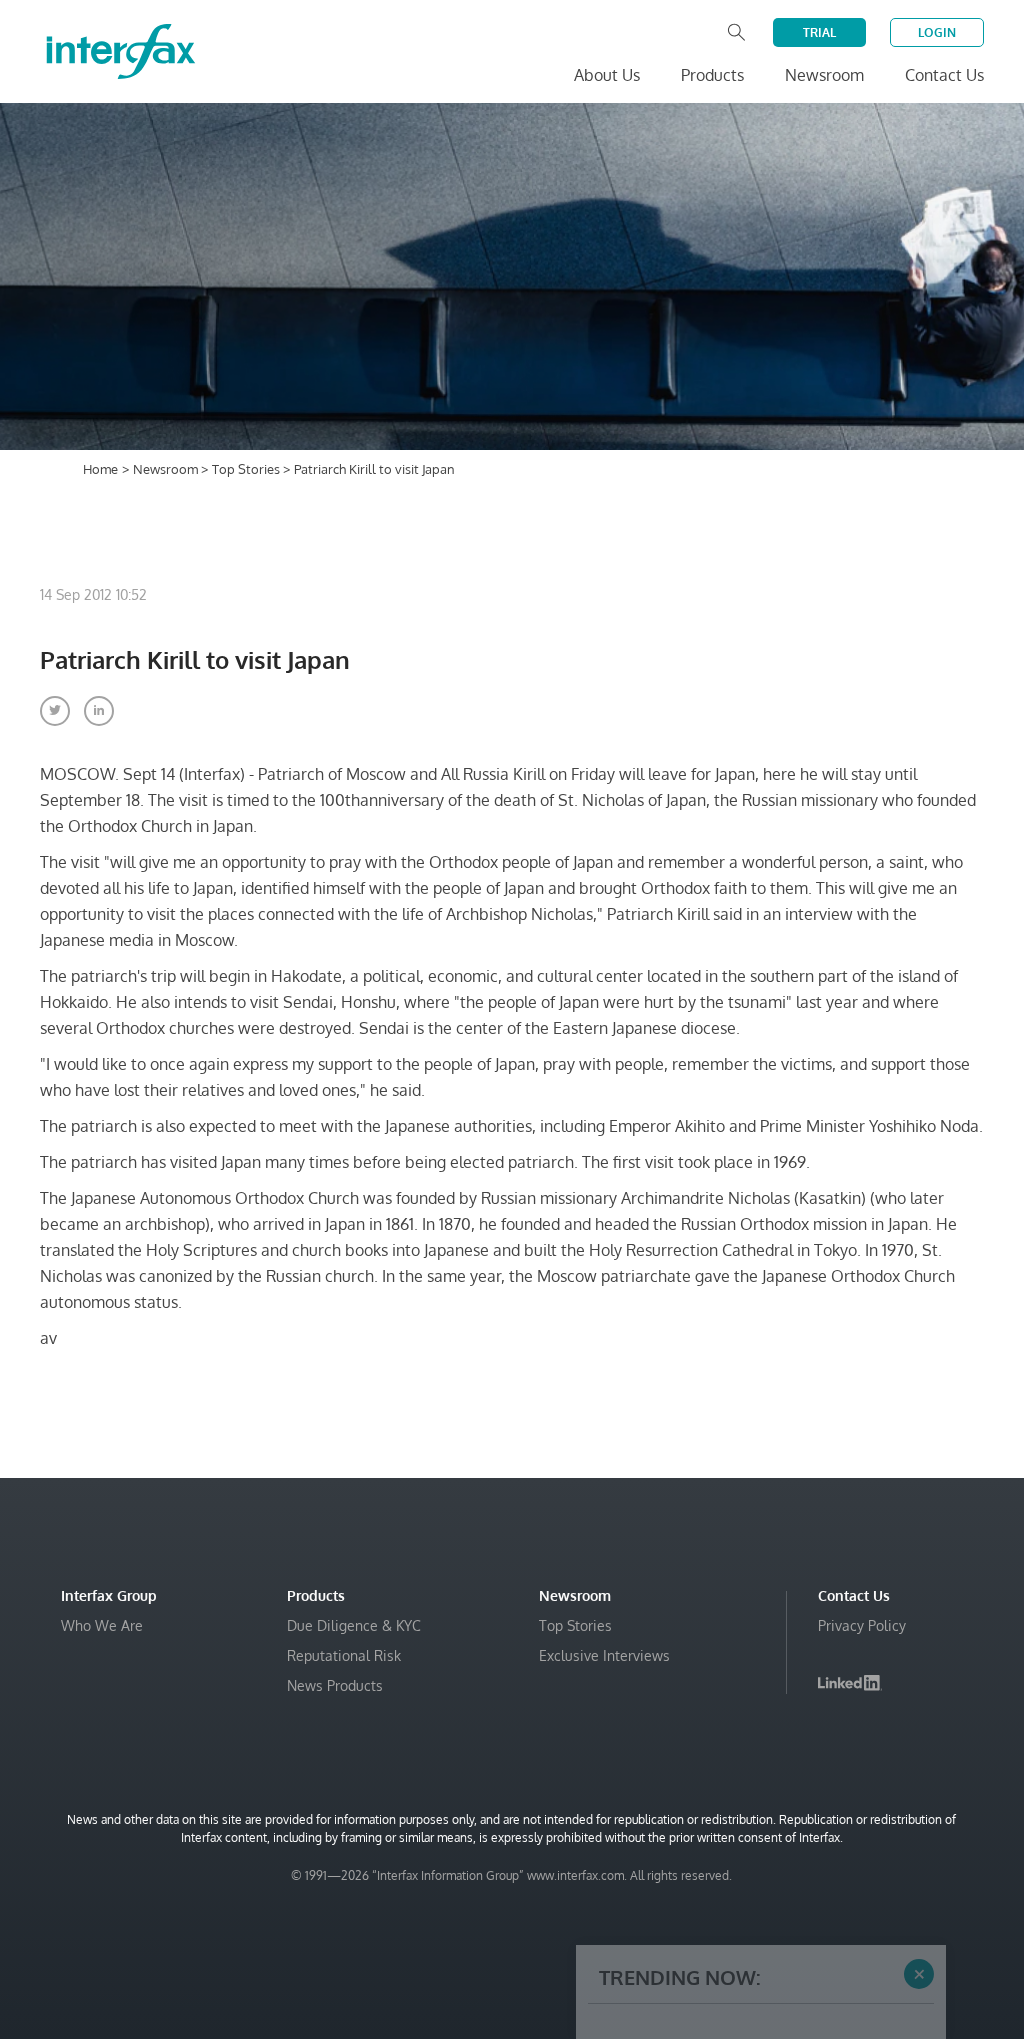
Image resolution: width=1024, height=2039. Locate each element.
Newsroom (167, 469)
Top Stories (247, 469)
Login (937, 32)
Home (100, 469)
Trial (819, 32)
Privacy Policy (862, 1625)
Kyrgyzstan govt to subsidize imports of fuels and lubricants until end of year (743, 1965)
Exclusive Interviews (604, 1655)
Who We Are (102, 1625)
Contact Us (944, 75)
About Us (607, 75)
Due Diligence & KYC (354, 1625)
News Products (335, 1685)
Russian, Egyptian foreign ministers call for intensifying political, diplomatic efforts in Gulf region (758, 1905)
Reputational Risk (344, 1655)
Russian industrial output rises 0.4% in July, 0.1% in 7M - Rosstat (758, 1845)
